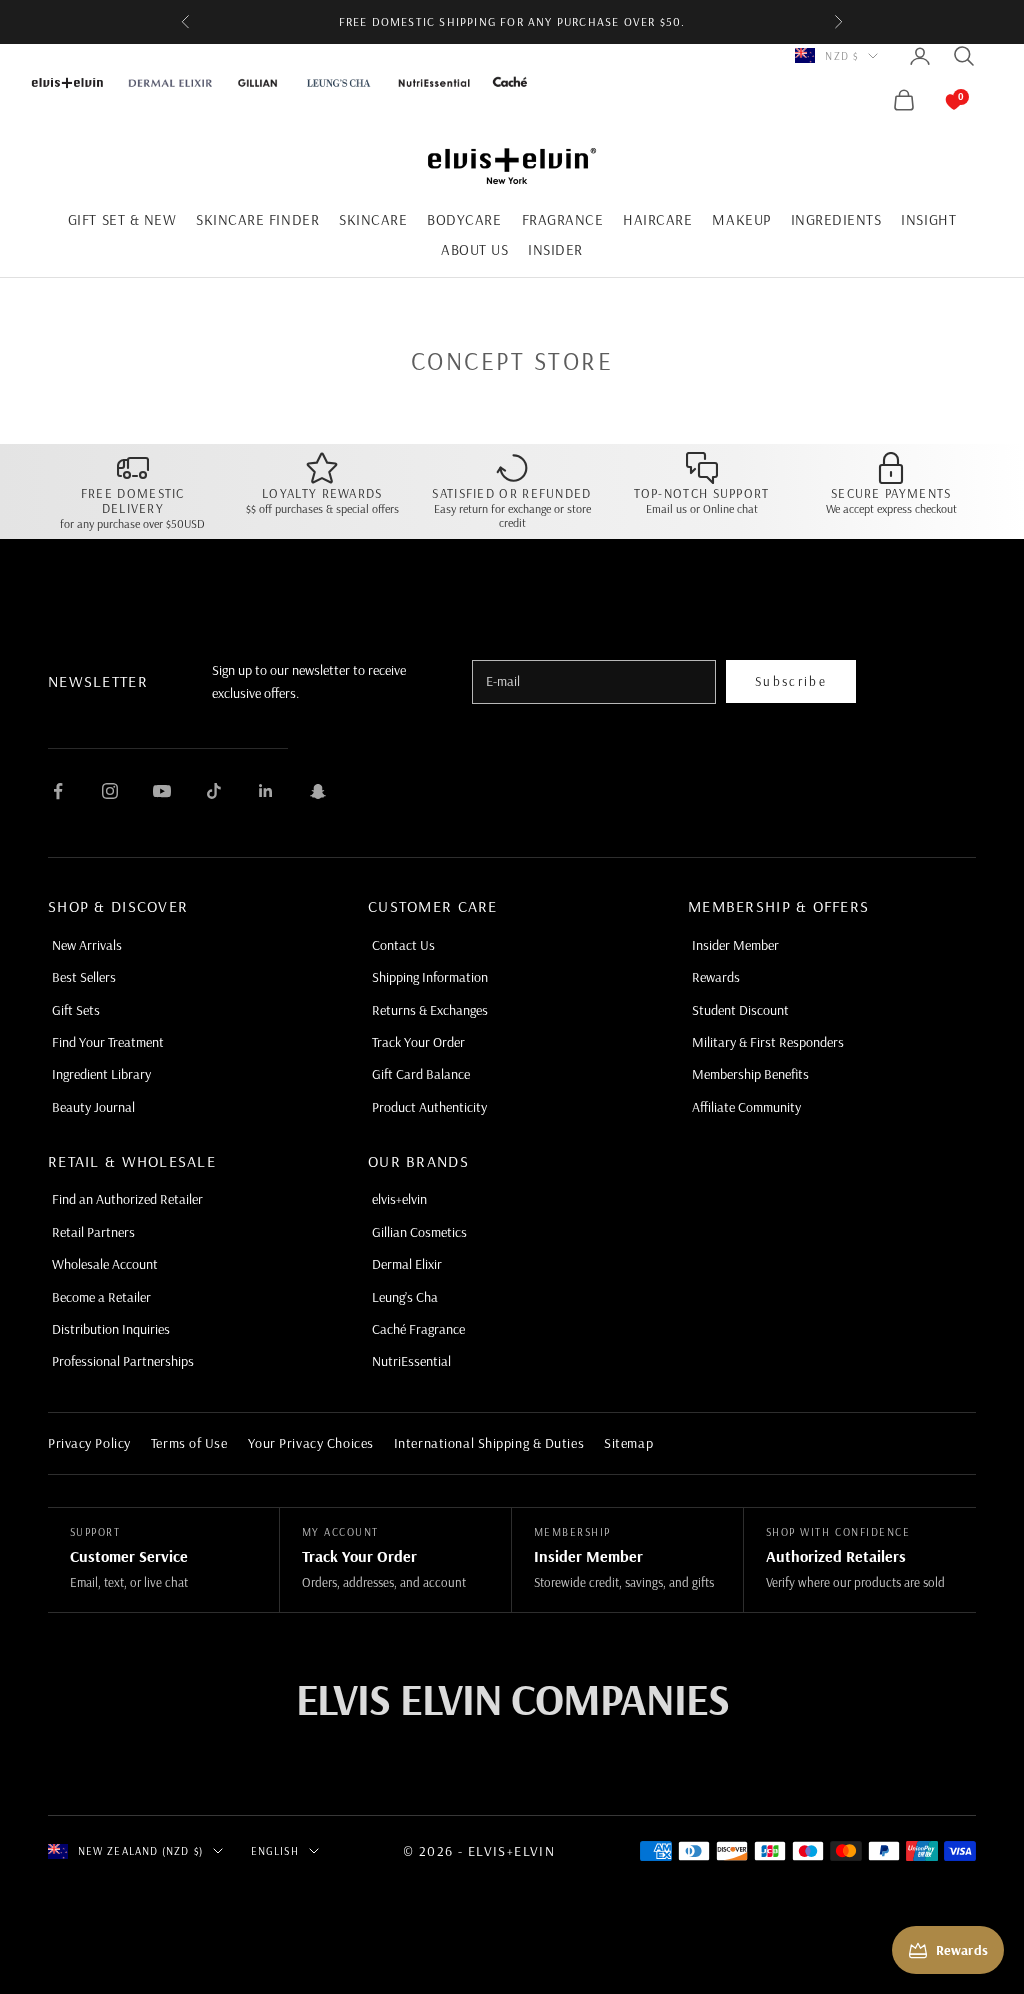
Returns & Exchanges (430, 1010)
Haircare (657, 219)
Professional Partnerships (123, 1361)
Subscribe (791, 681)
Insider (555, 249)
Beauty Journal (93, 1107)
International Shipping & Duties (489, 1443)
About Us (474, 249)
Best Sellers (84, 977)
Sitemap (628, 1443)
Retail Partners (93, 1232)
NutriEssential (411, 1361)
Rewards (716, 977)
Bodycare (464, 219)
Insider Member (735, 945)
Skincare (373, 219)
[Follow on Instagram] (110, 791)
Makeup (741, 219)
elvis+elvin (399, 1199)
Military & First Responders (768, 1042)
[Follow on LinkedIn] (266, 791)
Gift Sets (76, 1010)
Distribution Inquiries (111, 1329)
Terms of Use (189, 1443)
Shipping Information (430, 977)
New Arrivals (87, 945)
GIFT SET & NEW (122, 219)
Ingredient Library (101, 1074)
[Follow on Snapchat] (318, 791)
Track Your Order (418, 1042)
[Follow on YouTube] (162, 791)
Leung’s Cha (405, 1297)
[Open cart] (934, 100)
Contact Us (403, 945)
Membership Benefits (750, 1074)
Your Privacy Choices (311, 1443)
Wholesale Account (105, 1264)
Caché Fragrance (418, 1329)
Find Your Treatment (108, 1042)
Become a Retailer (101, 1297)
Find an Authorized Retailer (127, 1199)
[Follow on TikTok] (214, 791)
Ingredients (836, 219)
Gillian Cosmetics (419, 1232)
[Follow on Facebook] (58, 791)
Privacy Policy (89, 1443)
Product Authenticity (429, 1107)
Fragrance (563, 219)
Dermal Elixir (407, 1264)
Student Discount (740, 1010)
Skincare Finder (257, 219)
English (275, 1851)
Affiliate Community (746, 1107)
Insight (928, 219)
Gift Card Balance (421, 1074)
